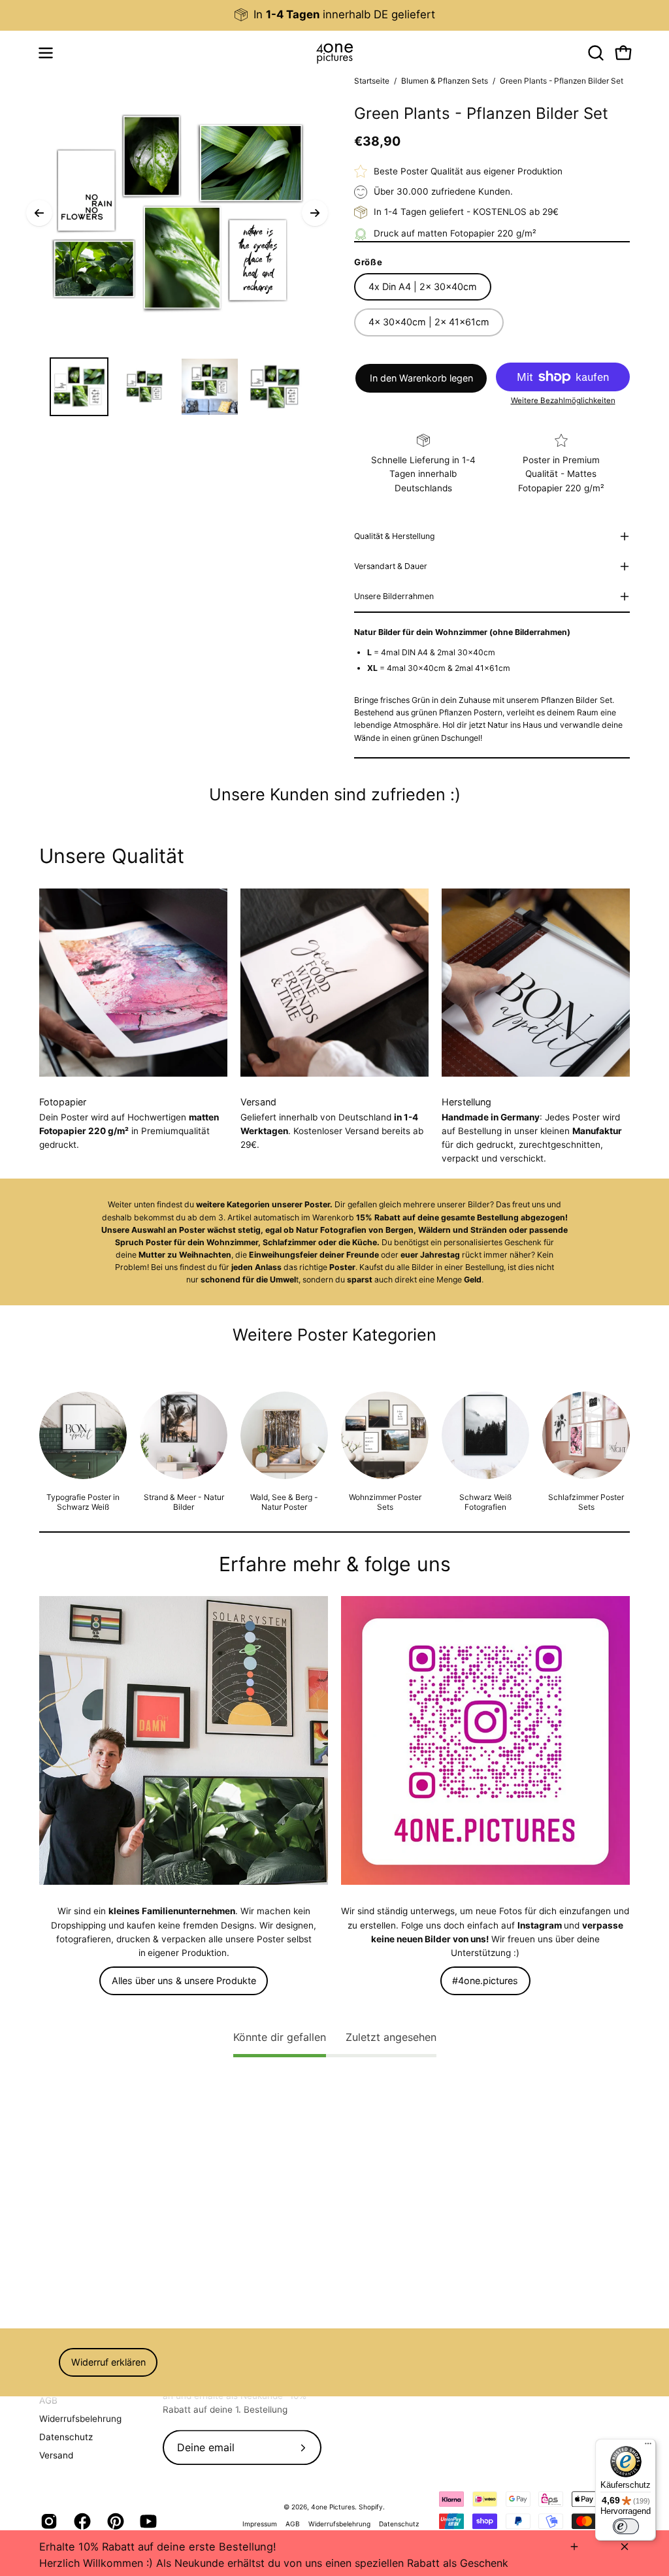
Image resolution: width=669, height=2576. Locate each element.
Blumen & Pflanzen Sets (445, 81)
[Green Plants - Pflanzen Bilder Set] (79, 387)
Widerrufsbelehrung (80, 2419)
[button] (595, 53)
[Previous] (39, 213)
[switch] (626, 2526)
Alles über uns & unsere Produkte (184, 1981)
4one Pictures (333, 2507)
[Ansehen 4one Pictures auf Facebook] (81, 2522)
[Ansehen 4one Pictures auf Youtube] (147, 2522)
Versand (56, 2455)
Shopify (371, 2507)
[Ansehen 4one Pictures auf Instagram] (47, 2522)
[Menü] (648, 2447)
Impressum (260, 2524)
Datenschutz (66, 2437)
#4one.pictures (485, 1981)
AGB (48, 2400)
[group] (334, 15)
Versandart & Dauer (391, 566)
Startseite (372, 81)
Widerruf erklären (108, 2362)
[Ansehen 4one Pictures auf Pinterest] (114, 2522)
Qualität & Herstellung (394, 536)
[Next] (315, 213)
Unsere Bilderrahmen (394, 596)
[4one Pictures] (334, 53)
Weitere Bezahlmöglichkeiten (563, 400)
